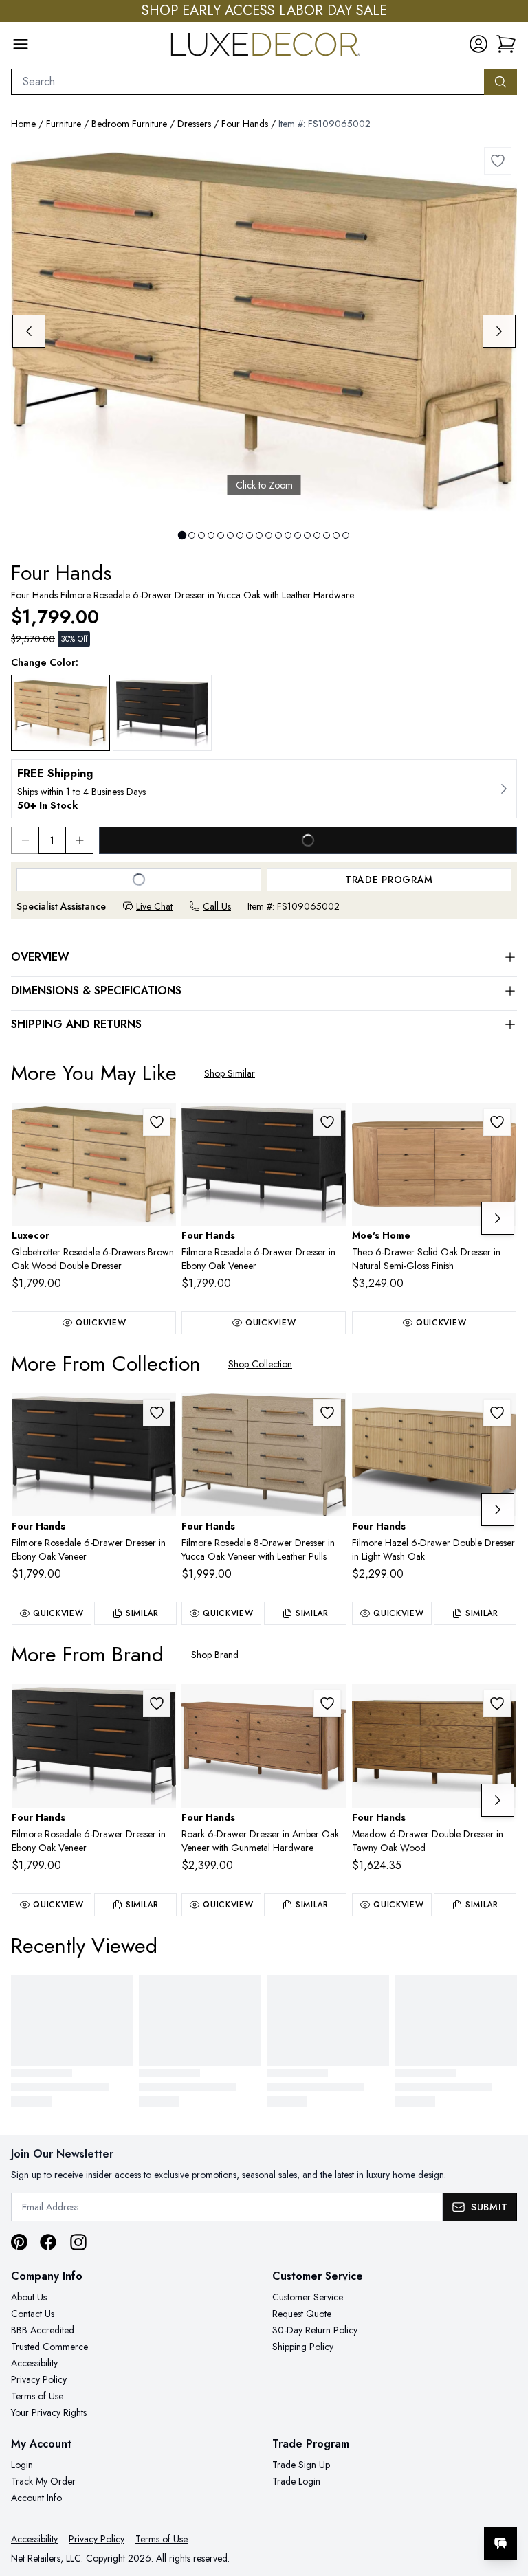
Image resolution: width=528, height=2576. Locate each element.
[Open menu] (21, 44)
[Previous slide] (29, 331)
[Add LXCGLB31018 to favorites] (157, 1122)
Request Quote (302, 2314)
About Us (29, 2297)
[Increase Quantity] (80, 840)
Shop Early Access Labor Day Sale (264, 11)
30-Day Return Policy (315, 2330)
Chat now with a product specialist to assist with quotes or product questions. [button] (404, 2507)
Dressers (194, 124)
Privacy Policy (39, 2379)
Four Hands (245, 124)
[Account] (478, 44)
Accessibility (34, 2363)
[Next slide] (499, 331)
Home (23, 124)
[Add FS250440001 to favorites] (497, 1413)
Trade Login (296, 2481)
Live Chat (154, 906)
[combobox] (248, 82)
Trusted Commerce (49, 2347)
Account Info (36, 2498)
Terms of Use (37, 2396)
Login (22, 2465)
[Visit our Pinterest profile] (19, 2242)
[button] (506, 44)
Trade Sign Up (301, 2465)
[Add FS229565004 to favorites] (497, 1703)
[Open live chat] (500, 2543)
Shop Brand (215, 1655)
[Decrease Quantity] (25, 840)
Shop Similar (230, 1073)
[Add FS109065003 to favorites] (327, 1122)
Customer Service (308, 2297)
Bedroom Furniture (129, 124)
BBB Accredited (43, 2330)
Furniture (64, 124)
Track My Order (43, 2481)
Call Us (217, 906)
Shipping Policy (303, 2347)
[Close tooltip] (506, 2501)
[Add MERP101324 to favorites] (497, 1122)
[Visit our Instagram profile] (78, 2242)
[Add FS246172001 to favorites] (327, 1413)
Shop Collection (260, 1364)
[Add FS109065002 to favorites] (498, 161)
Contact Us (33, 2314)
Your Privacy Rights (49, 2412)
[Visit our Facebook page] (48, 2242)
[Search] (500, 82)
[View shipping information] (264, 789)
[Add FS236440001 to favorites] (327, 1703)
